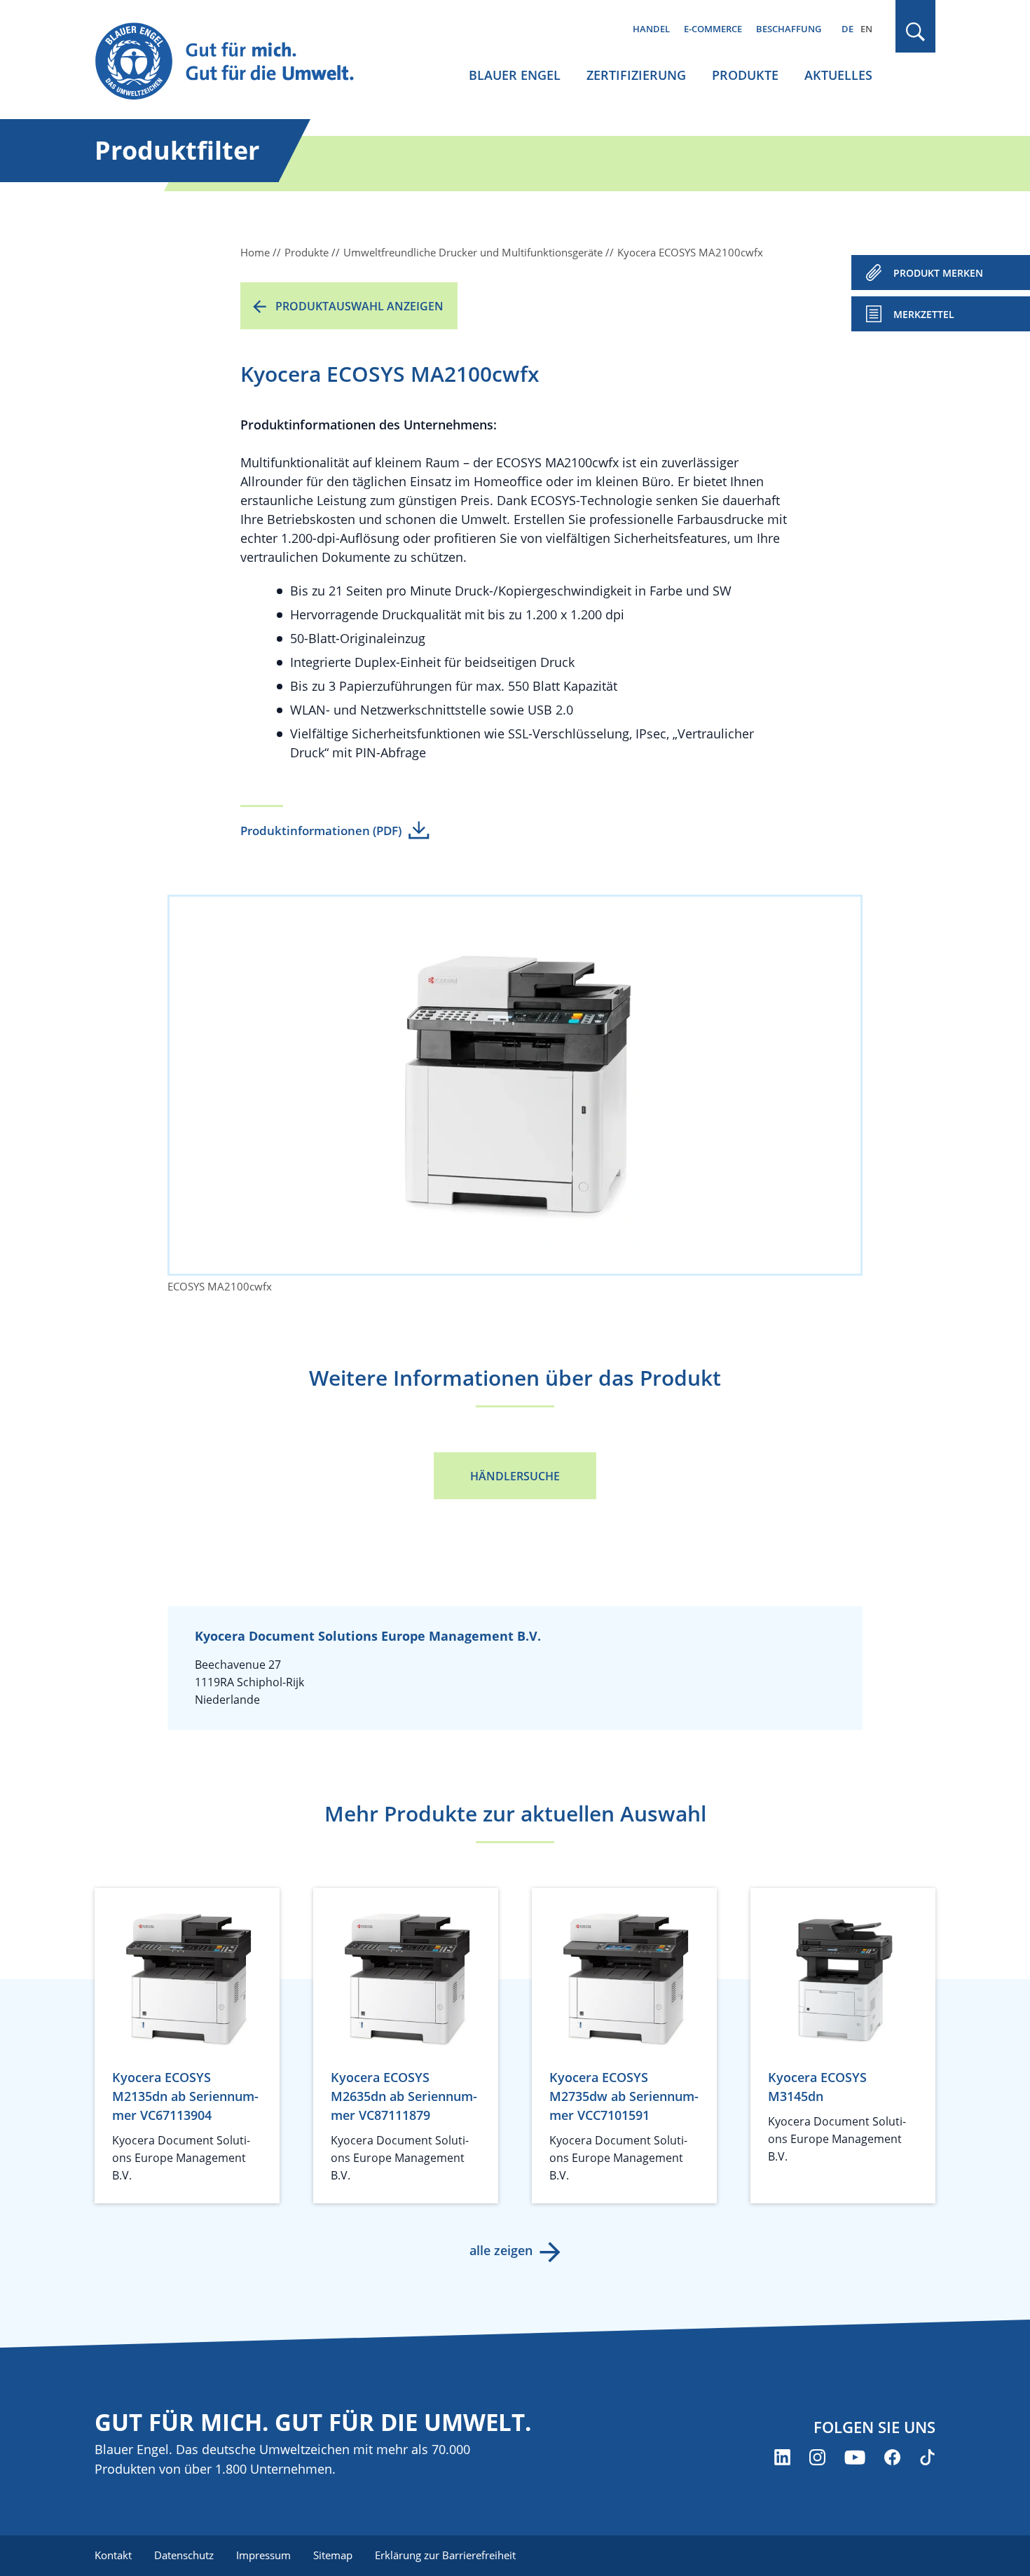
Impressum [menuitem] (263, 2555)
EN (866, 29)
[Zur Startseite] (238, 62)
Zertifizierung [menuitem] (636, 75)
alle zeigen (501, 2250)
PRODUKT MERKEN (938, 273)
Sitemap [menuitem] (333, 2555)
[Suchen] (916, 32)
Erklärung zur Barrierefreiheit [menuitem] (445, 2555)
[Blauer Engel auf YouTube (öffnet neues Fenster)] (855, 2457)
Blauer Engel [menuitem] (515, 75)
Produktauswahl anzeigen (359, 306)
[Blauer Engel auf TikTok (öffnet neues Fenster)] (927, 2457)
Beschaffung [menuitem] (789, 29)
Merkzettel (924, 314)
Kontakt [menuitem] (113, 2555)
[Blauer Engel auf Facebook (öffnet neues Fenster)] (892, 2457)
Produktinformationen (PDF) (321, 831)
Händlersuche (515, 1476)
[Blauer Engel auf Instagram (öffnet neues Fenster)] (817, 2457)
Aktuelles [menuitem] (838, 75)
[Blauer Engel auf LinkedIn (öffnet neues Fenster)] (782, 2457)
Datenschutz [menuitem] (184, 2555)
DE (847, 29)
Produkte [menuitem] (745, 75)
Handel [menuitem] (651, 29)
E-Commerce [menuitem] (713, 29)
